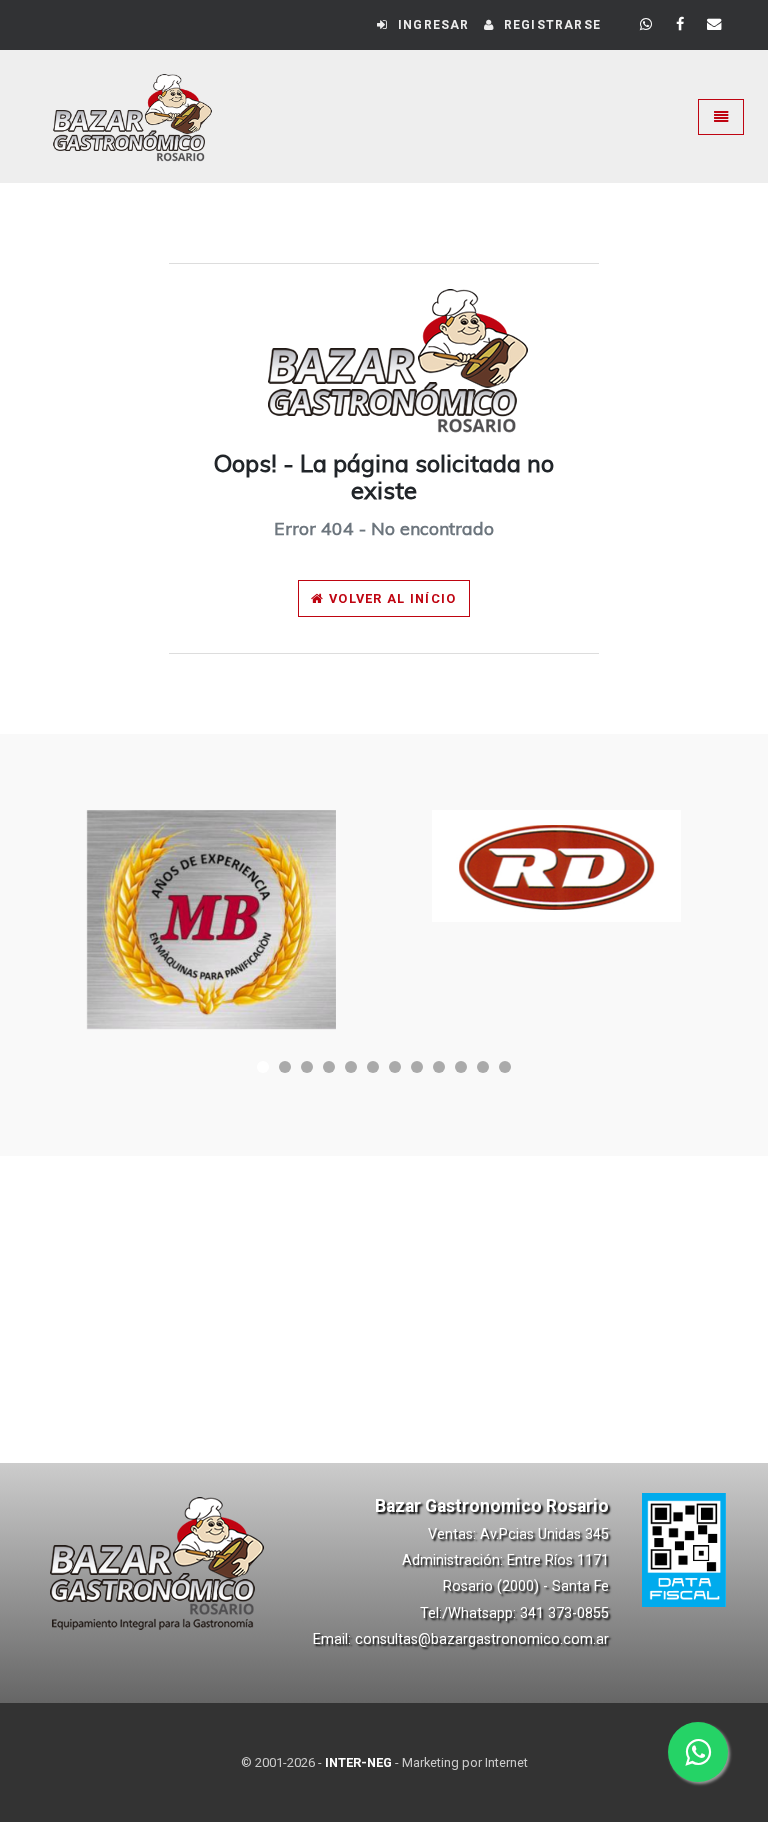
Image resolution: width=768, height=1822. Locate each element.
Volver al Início (391, 598)
